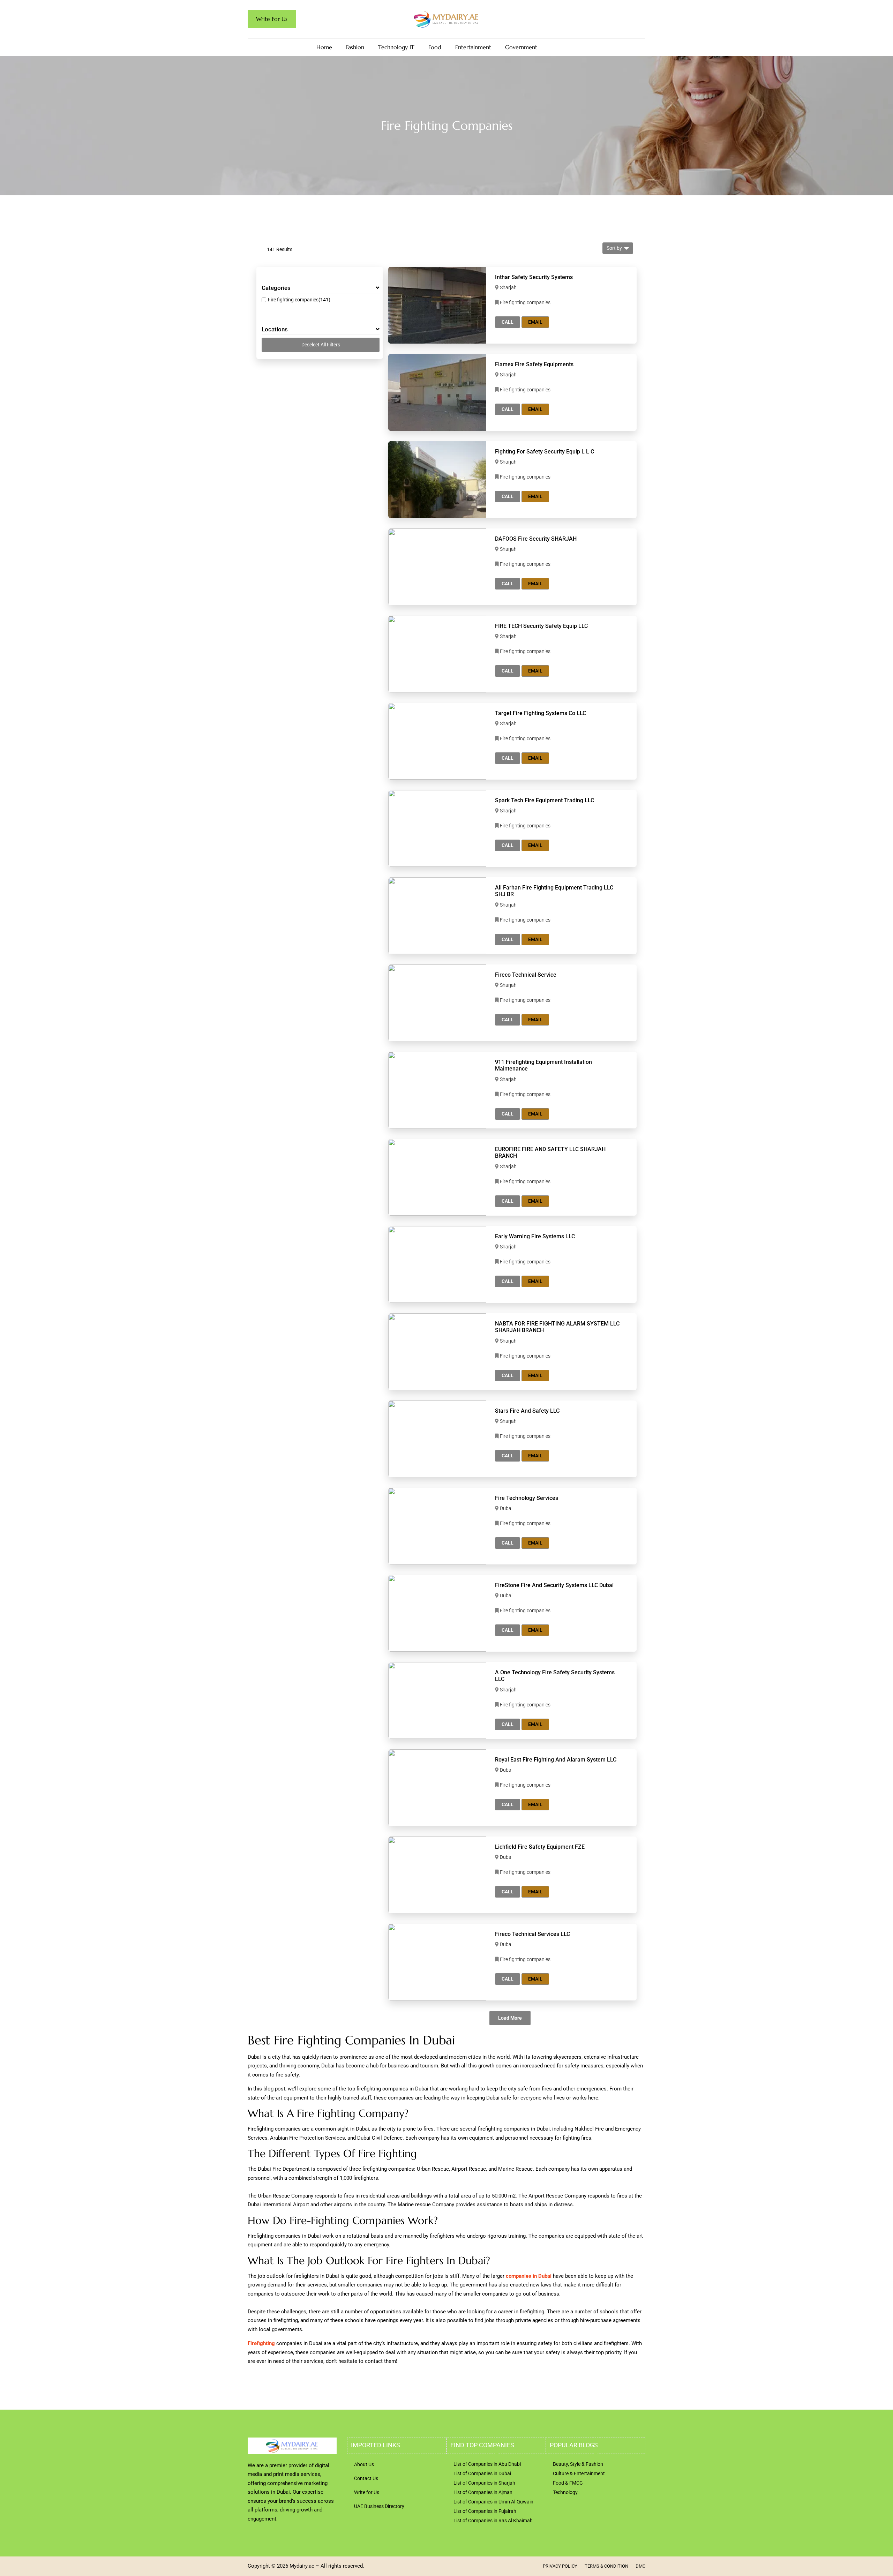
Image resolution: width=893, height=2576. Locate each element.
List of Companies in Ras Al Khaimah (493, 2521)
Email (535, 322)
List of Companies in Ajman (483, 2492)
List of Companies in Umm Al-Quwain (493, 2502)
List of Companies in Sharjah (484, 2483)
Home (324, 47)
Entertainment (473, 47)
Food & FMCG (568, 2483)
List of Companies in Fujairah (485, 2511)
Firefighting (261, 2343)
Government (521, 47)
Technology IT (396, 47)
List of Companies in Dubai (482, 2473)
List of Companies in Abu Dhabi (487, 2464)
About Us (364, 2464)
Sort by (614, 248)
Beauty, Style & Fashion (578, 2464)
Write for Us (367, 2492)
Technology (565, 2492)
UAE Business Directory (379, 2506)
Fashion (355, 47)
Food (435, 47)
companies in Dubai (529, 2276)
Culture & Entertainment (579, 2473)
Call (508, 322)
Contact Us (366, 2478)
